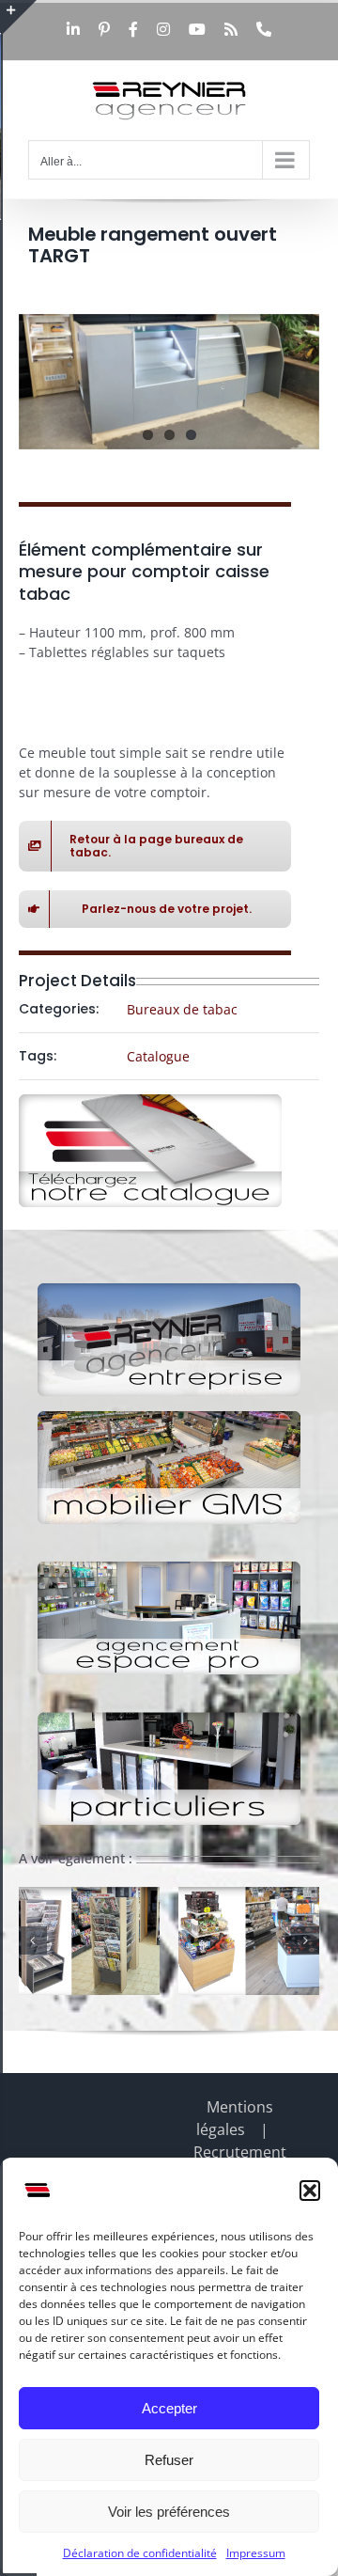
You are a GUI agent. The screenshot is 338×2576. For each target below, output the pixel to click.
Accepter (169, 2408)
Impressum (256, 2553)
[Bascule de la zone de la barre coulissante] (20, 17)
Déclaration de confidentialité (140, 2553)
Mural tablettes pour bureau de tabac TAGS (126, 1991)
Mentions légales (235, 2118)
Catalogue (158, 1056)
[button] (310, 2191)
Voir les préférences (169, 2512)
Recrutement (240, 2152)
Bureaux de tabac (182, 1009)
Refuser (169, 2460)
